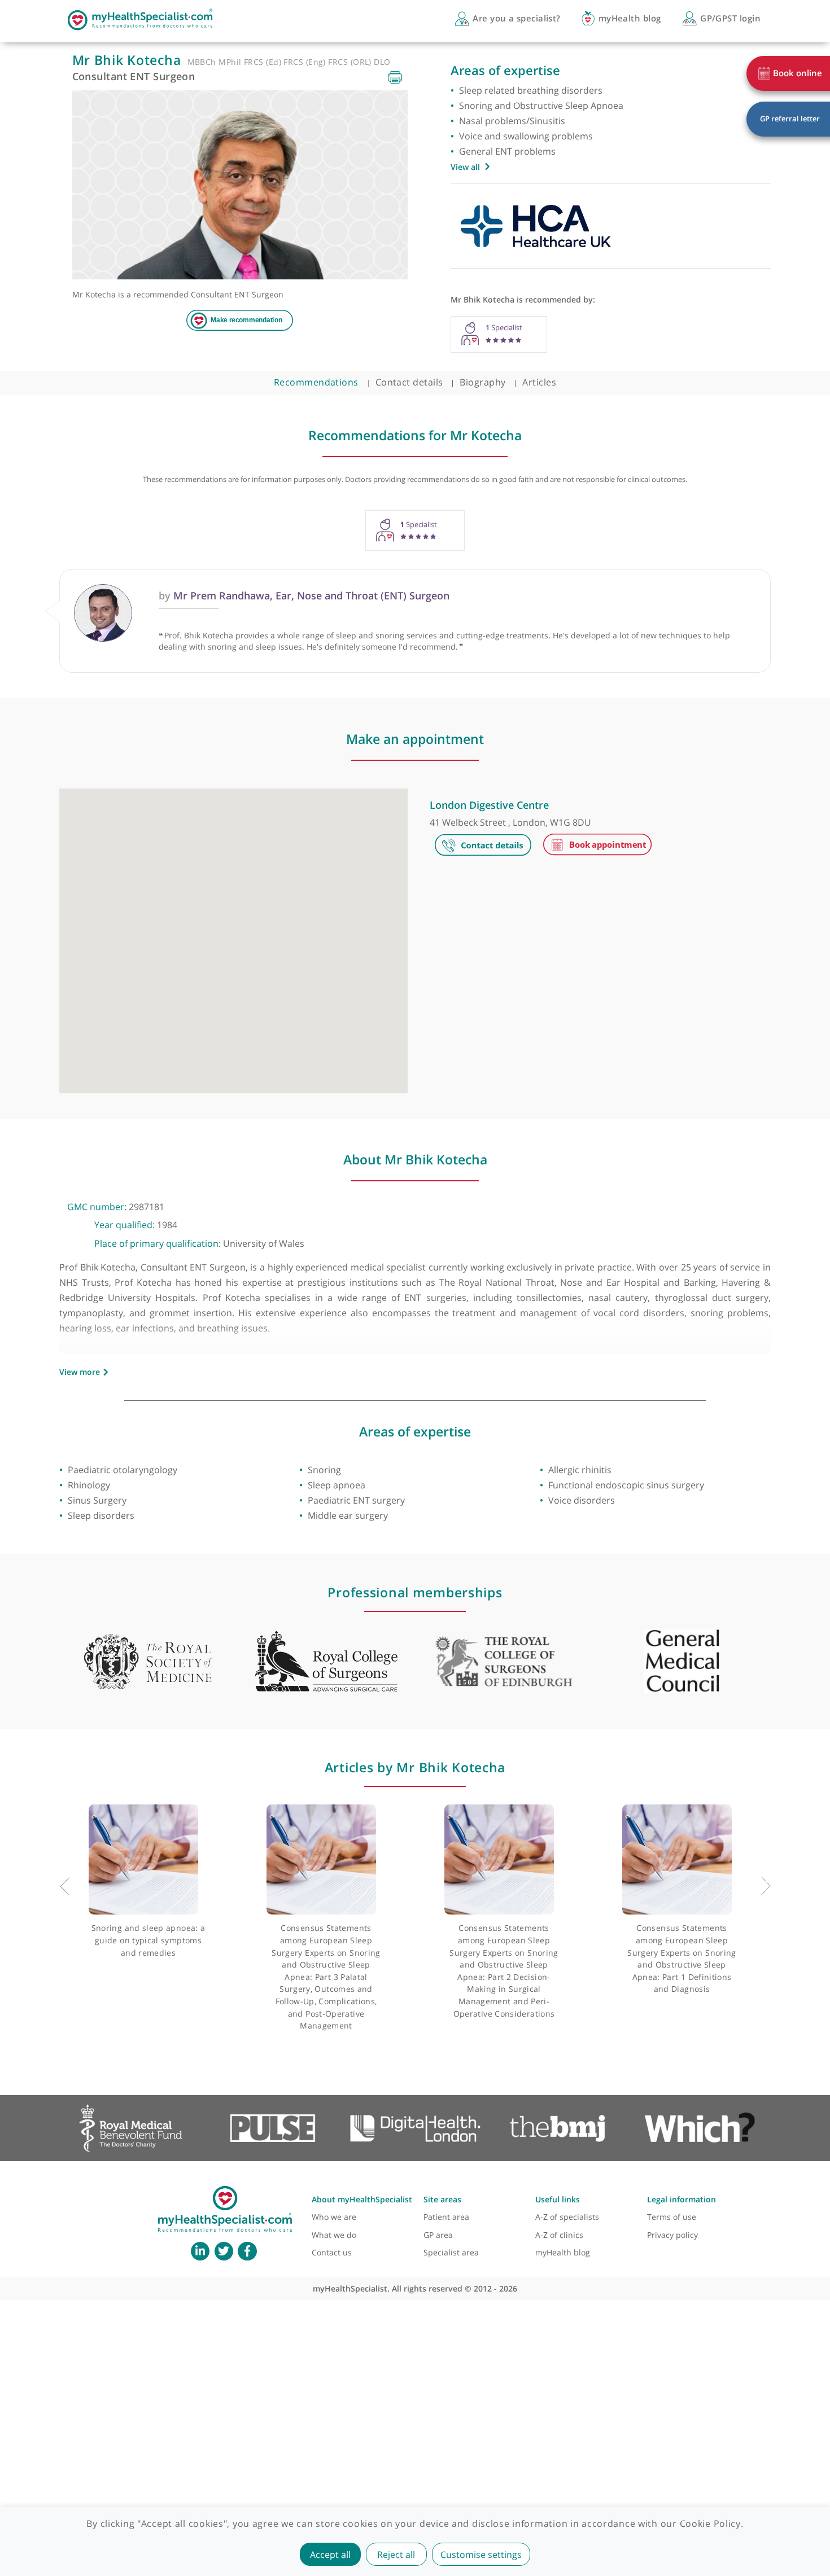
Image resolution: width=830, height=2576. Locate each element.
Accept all (330, 2555)
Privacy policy (672, 2235)
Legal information (682, 2199)
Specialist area (451, 2252)
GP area (438, 2235)
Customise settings (481, 2555)
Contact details (409, 382)
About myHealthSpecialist (362, 2199)
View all (465, 167)
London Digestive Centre (489, 805)
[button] (233, 935)
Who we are (334, 2217)
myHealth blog (563, 2252)
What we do (334, 2235)
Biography (482, 382)
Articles (539, 382)
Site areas (442, 2199)
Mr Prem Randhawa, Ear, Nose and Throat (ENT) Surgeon (304, 595)
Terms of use (672, 2217)
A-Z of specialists (567, 2217)
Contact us (332, 2252)
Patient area (446, 2217)
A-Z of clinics (559, 2235)
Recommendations (316, 382)
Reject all (396, 2555)
